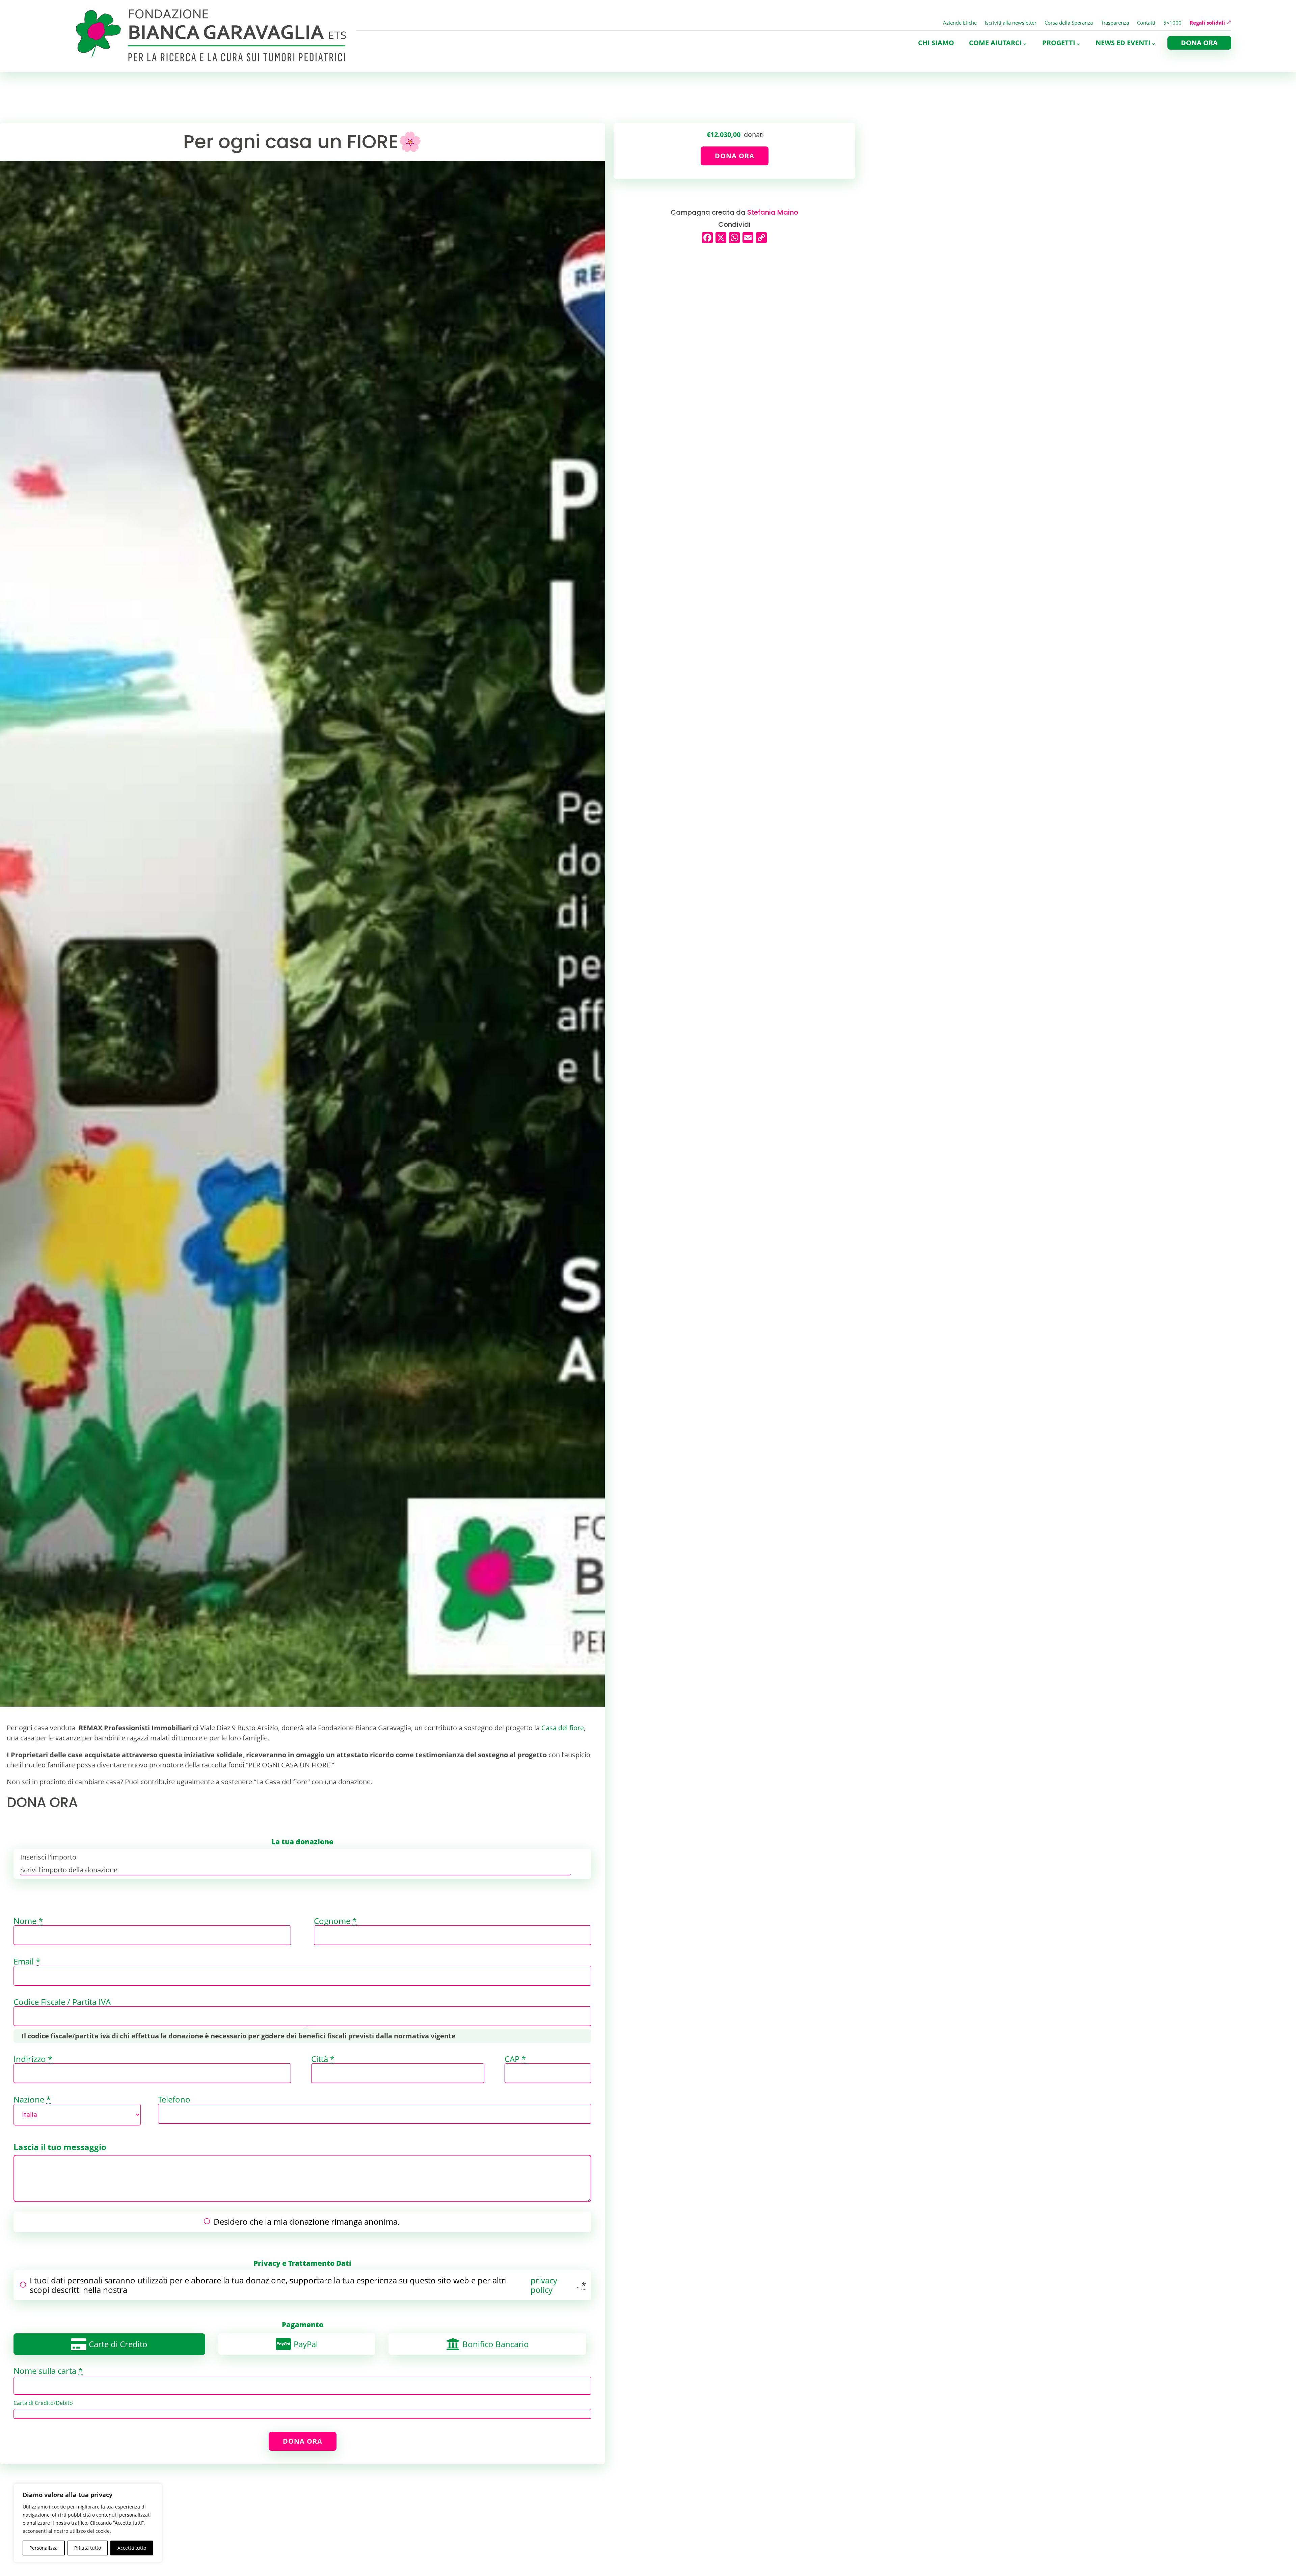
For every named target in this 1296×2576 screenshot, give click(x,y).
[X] (721, 238)
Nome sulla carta (48, 2371)
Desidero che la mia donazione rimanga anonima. (307, 2221)
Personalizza (44, 2548)
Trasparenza (1115, 23)
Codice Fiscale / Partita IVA (62, 2002)
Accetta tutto (132, 2548)
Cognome (335, 1921)
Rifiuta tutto (88, 2548)
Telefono (174, 2099)
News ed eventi (1123, 43)
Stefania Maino (773, 212)
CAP (515, 2059)
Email (27, 1961)
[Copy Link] (761, 238)
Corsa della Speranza (1069, 23)
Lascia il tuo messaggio (60, 2147)
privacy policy (544, 2285)
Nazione (32, 2099)
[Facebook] (707, 238)
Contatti (1146, 23)
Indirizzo (33, 2059)
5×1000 (1172, 23)
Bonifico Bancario (496, 2344)
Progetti (1059, 43)
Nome (28, 1921)
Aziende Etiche (960, 23)
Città (323, 2059)
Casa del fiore (563, 1728)
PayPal (306, 2344)
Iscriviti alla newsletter (1011, 23)
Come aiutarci (995, 43)
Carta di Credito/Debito (43, 2403)
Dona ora (1199, 43)
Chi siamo (936, 43)
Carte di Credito (118, 2344)
